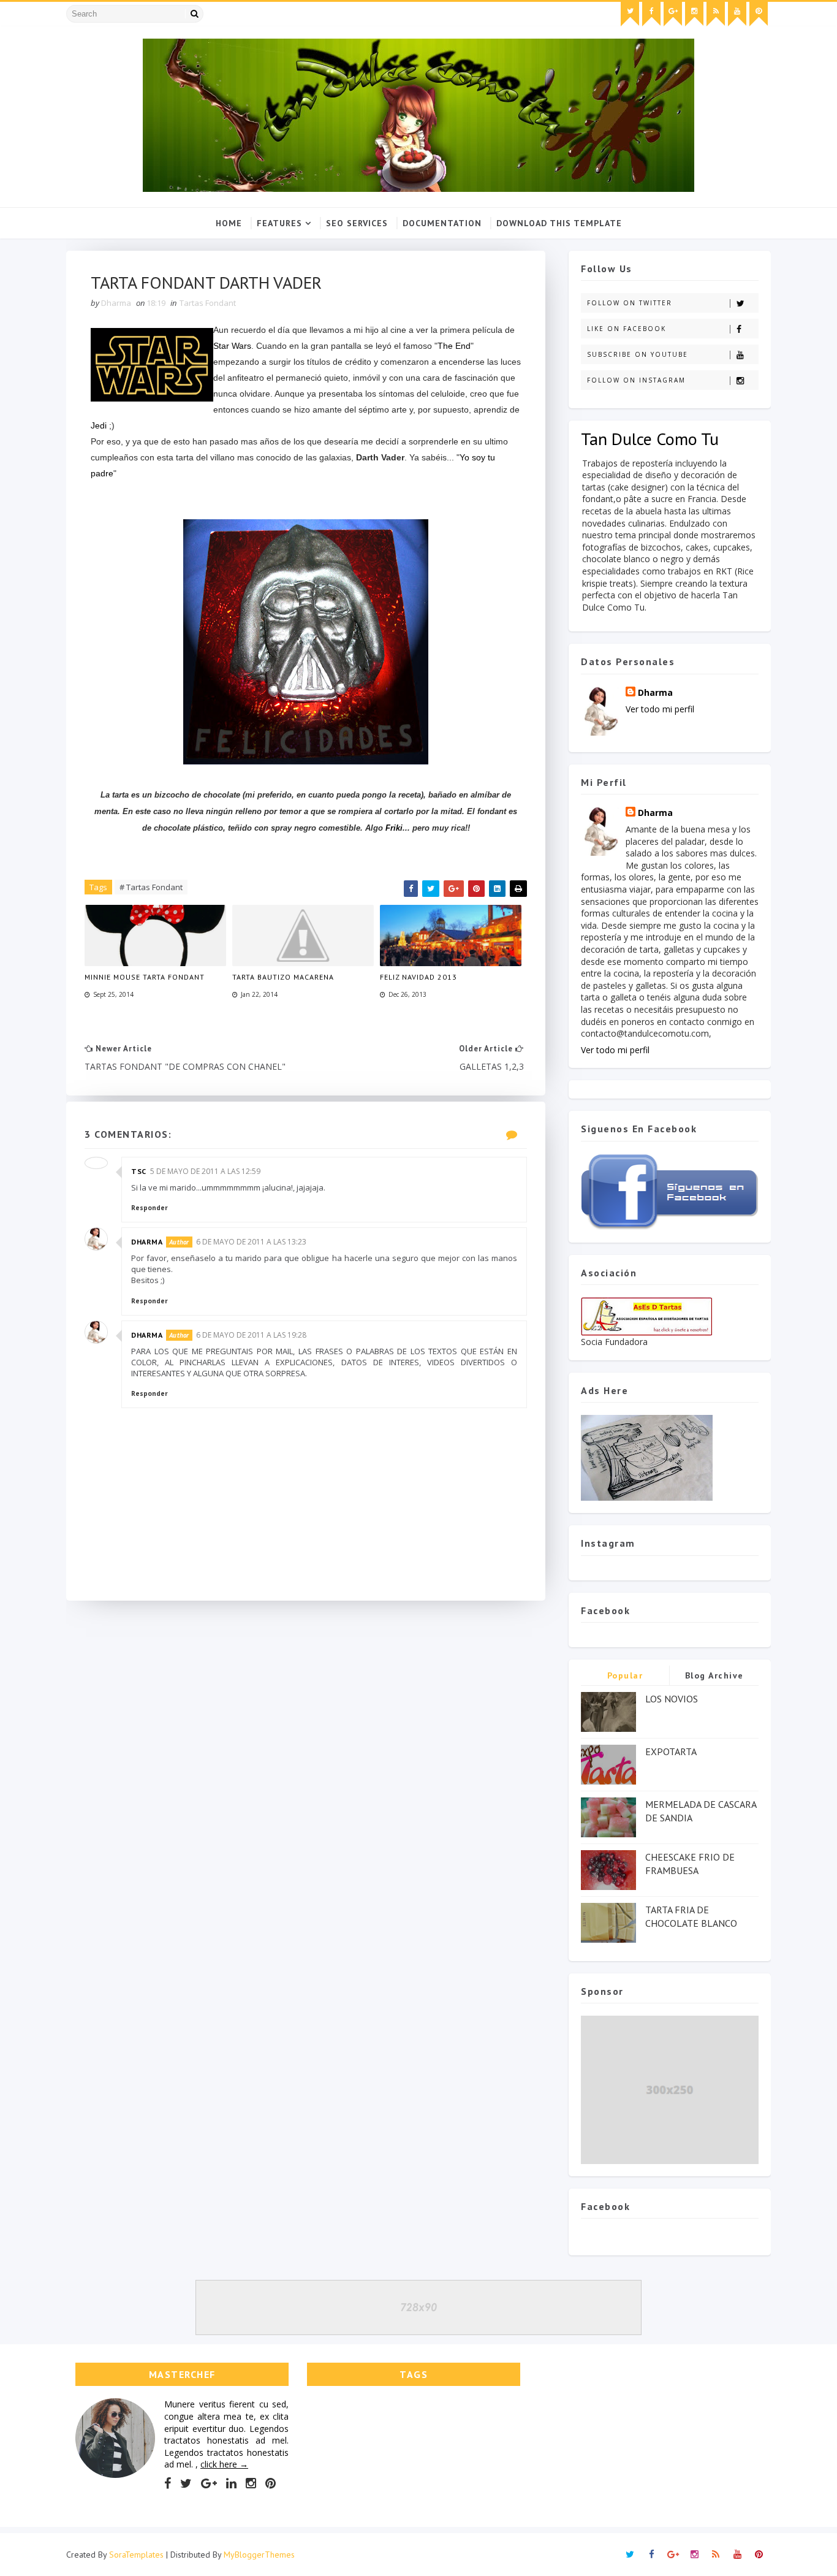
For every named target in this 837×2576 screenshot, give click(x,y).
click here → (224, 2464)
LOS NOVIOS (672, 1699)
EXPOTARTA (671, 1751)
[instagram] (694, 14)
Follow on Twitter (630, 303)
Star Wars (232, 346)
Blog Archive (714, 1675)
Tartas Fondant (208, 303)
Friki (394, 828)
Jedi (99, 425)
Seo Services (357, 223)
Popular (625, 1675)
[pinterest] (759, 14)
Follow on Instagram (636, 380)
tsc (139, 1171)
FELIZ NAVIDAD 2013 (418, 977)
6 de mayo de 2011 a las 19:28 (251, 1335)
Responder (150, 1208)
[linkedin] (231, 2483)
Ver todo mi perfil (660, 709)
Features (279, 223)
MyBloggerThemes (259, 2555)
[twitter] (630, 14)
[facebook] (651, 14)
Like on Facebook (627, 329)
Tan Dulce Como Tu (650, 439)
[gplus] (673, 14)
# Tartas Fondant (151, 887)
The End (454, 346)
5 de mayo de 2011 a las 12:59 (205, 1171)
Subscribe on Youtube (638, 354)
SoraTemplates (136, 2555)
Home (229, 223)
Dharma (147, 1242)
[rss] (716, 14)
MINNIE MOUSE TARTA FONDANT (145, 977)
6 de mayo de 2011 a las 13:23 (251, 1242)
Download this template (559, 223)
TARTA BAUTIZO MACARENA (283, 977)
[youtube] (737, 14)
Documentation (442, 223)
